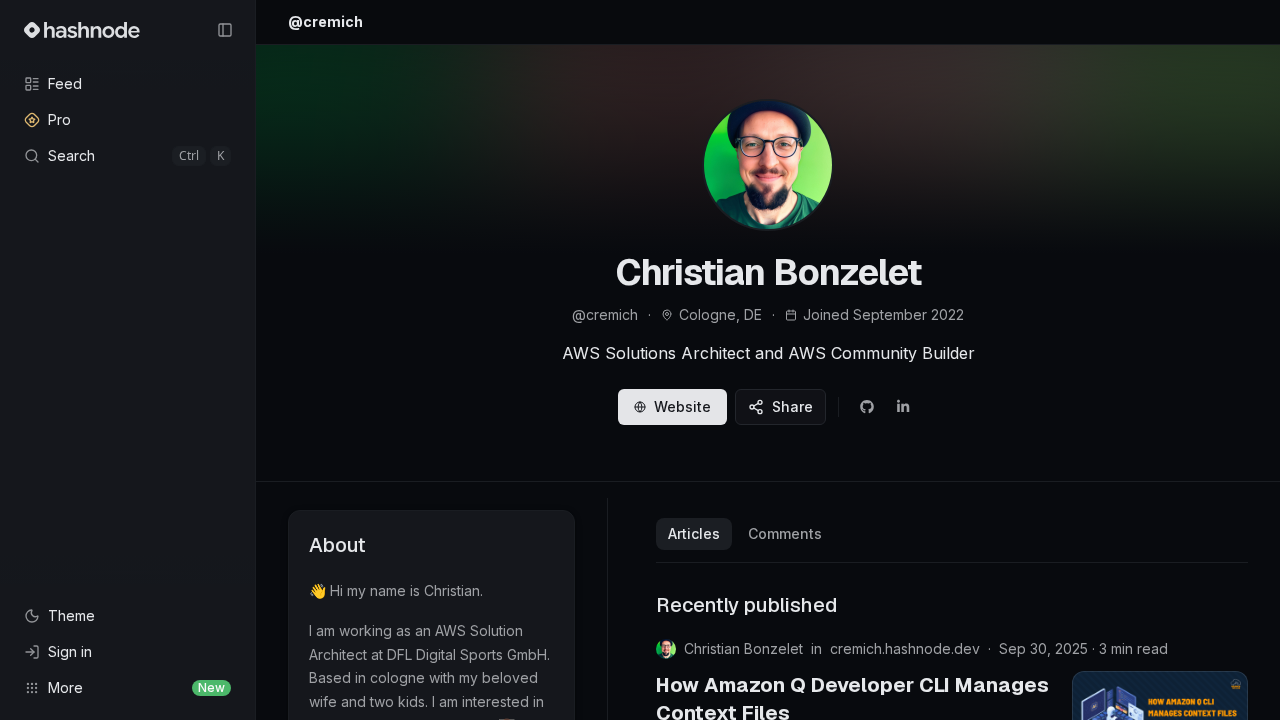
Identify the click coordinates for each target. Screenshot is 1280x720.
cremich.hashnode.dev (905, 648)
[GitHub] (867, 407)
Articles (694, 533)
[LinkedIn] (903, 407)
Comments (785, 533)
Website (682, 406)
